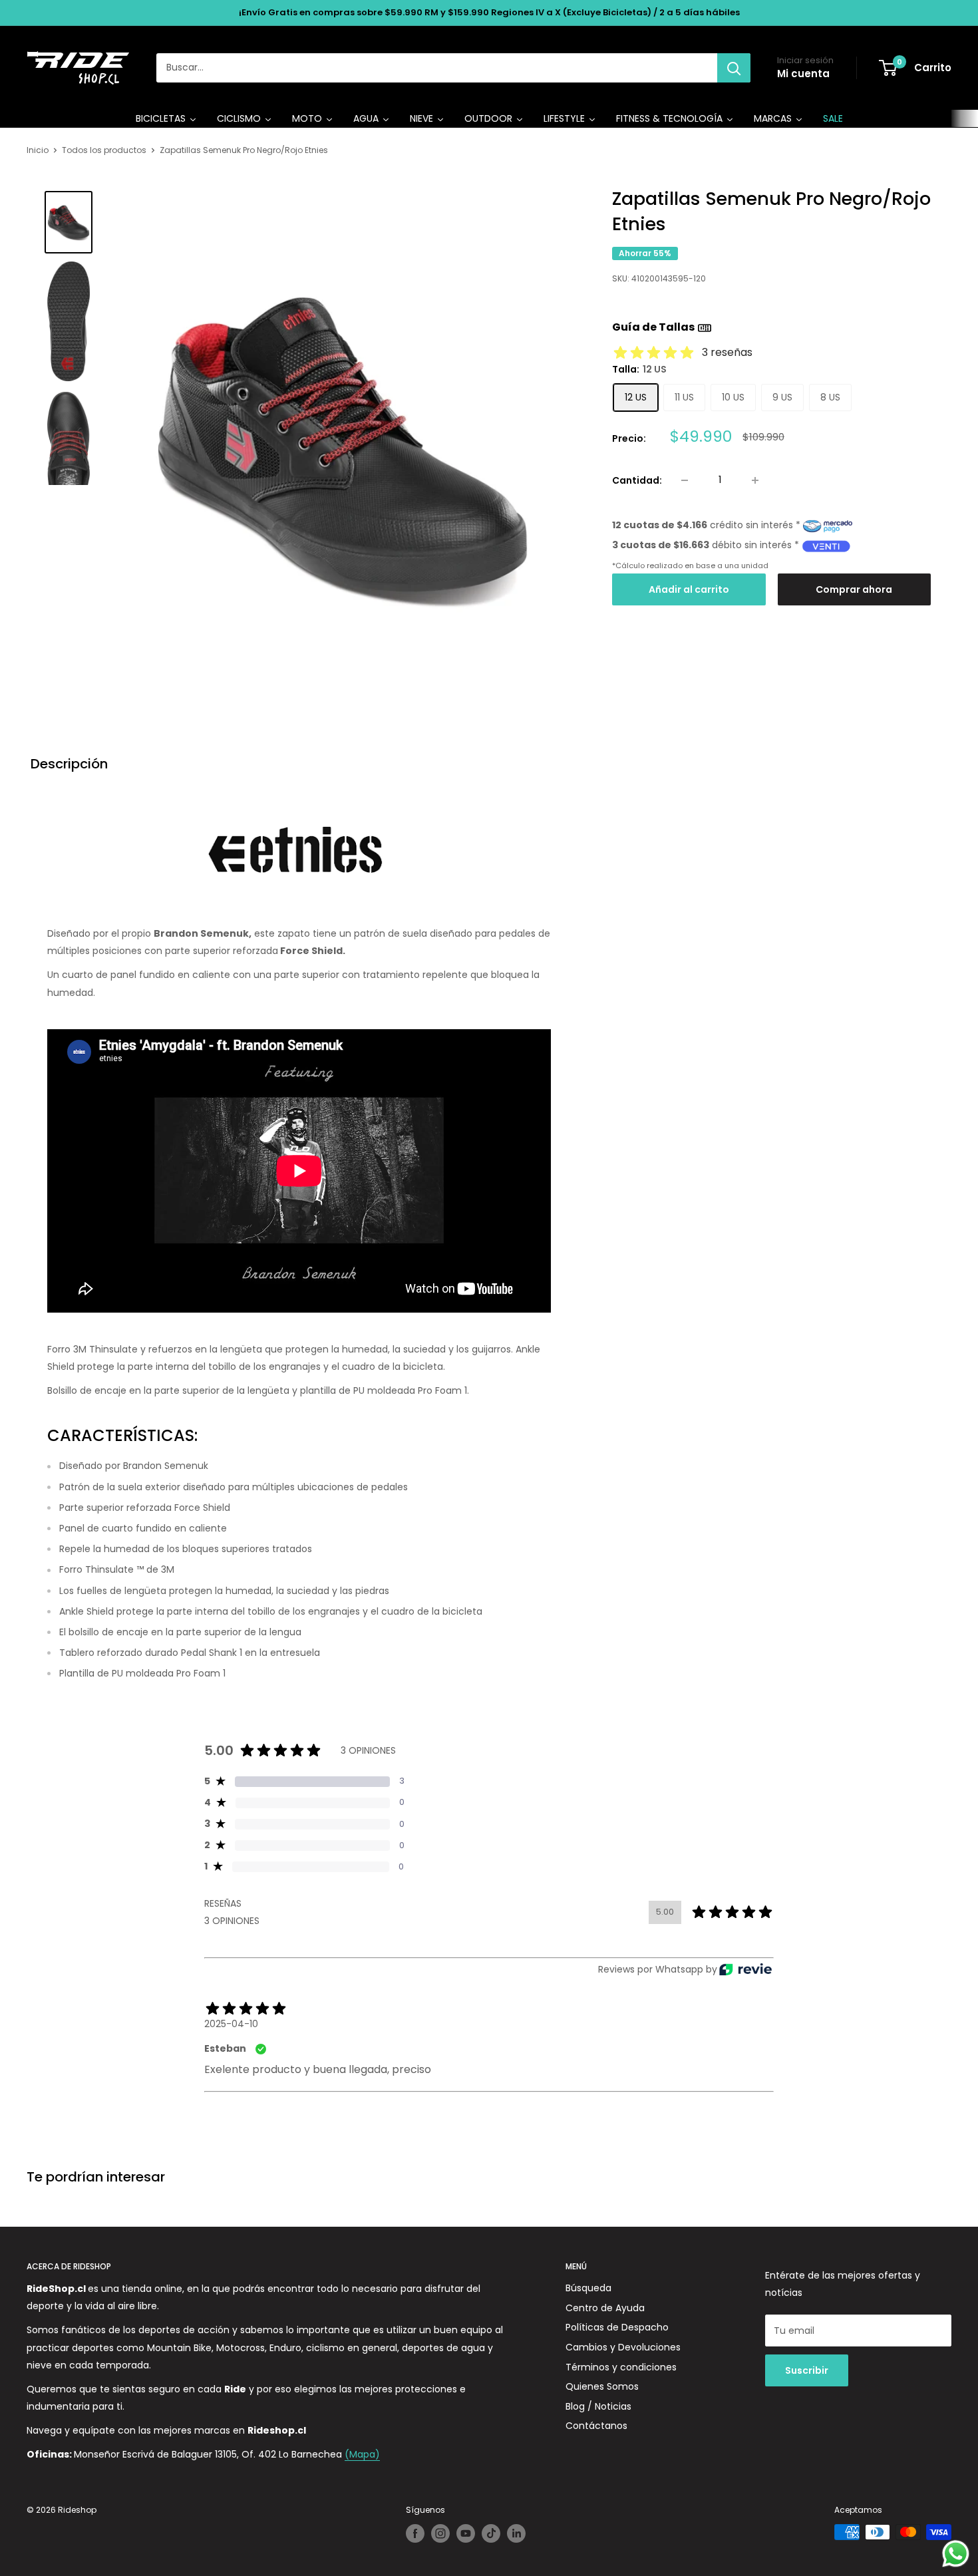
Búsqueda (588, 2288)
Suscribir (807, 2370)
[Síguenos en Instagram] (440, 2533)
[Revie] (745, 1970)
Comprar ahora (854, 590)
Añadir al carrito (689, 590)
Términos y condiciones (621, 2367)
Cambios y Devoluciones (623, 2347)
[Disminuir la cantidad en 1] (685, 480)
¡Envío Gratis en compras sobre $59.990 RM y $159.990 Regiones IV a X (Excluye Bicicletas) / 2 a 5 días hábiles (489, 12)
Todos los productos (104, 150)
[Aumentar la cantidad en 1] (755, 480)
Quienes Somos (602, 2386)
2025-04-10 (231, 2024)
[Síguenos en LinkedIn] (516, 2533)
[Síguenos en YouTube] (466, 2533)
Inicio (38, 150)
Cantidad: (637, 480)
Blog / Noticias (598, 2406)
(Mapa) (362, 2454)
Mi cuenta (803, 74)
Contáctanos (596, 2426)
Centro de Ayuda (605, 2308)
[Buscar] (734, 68)
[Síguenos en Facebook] (415, 2533)
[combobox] (437, 68)
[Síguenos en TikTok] (491, 2533)
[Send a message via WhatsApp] (956, 2554)
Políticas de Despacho (617, 2327)
